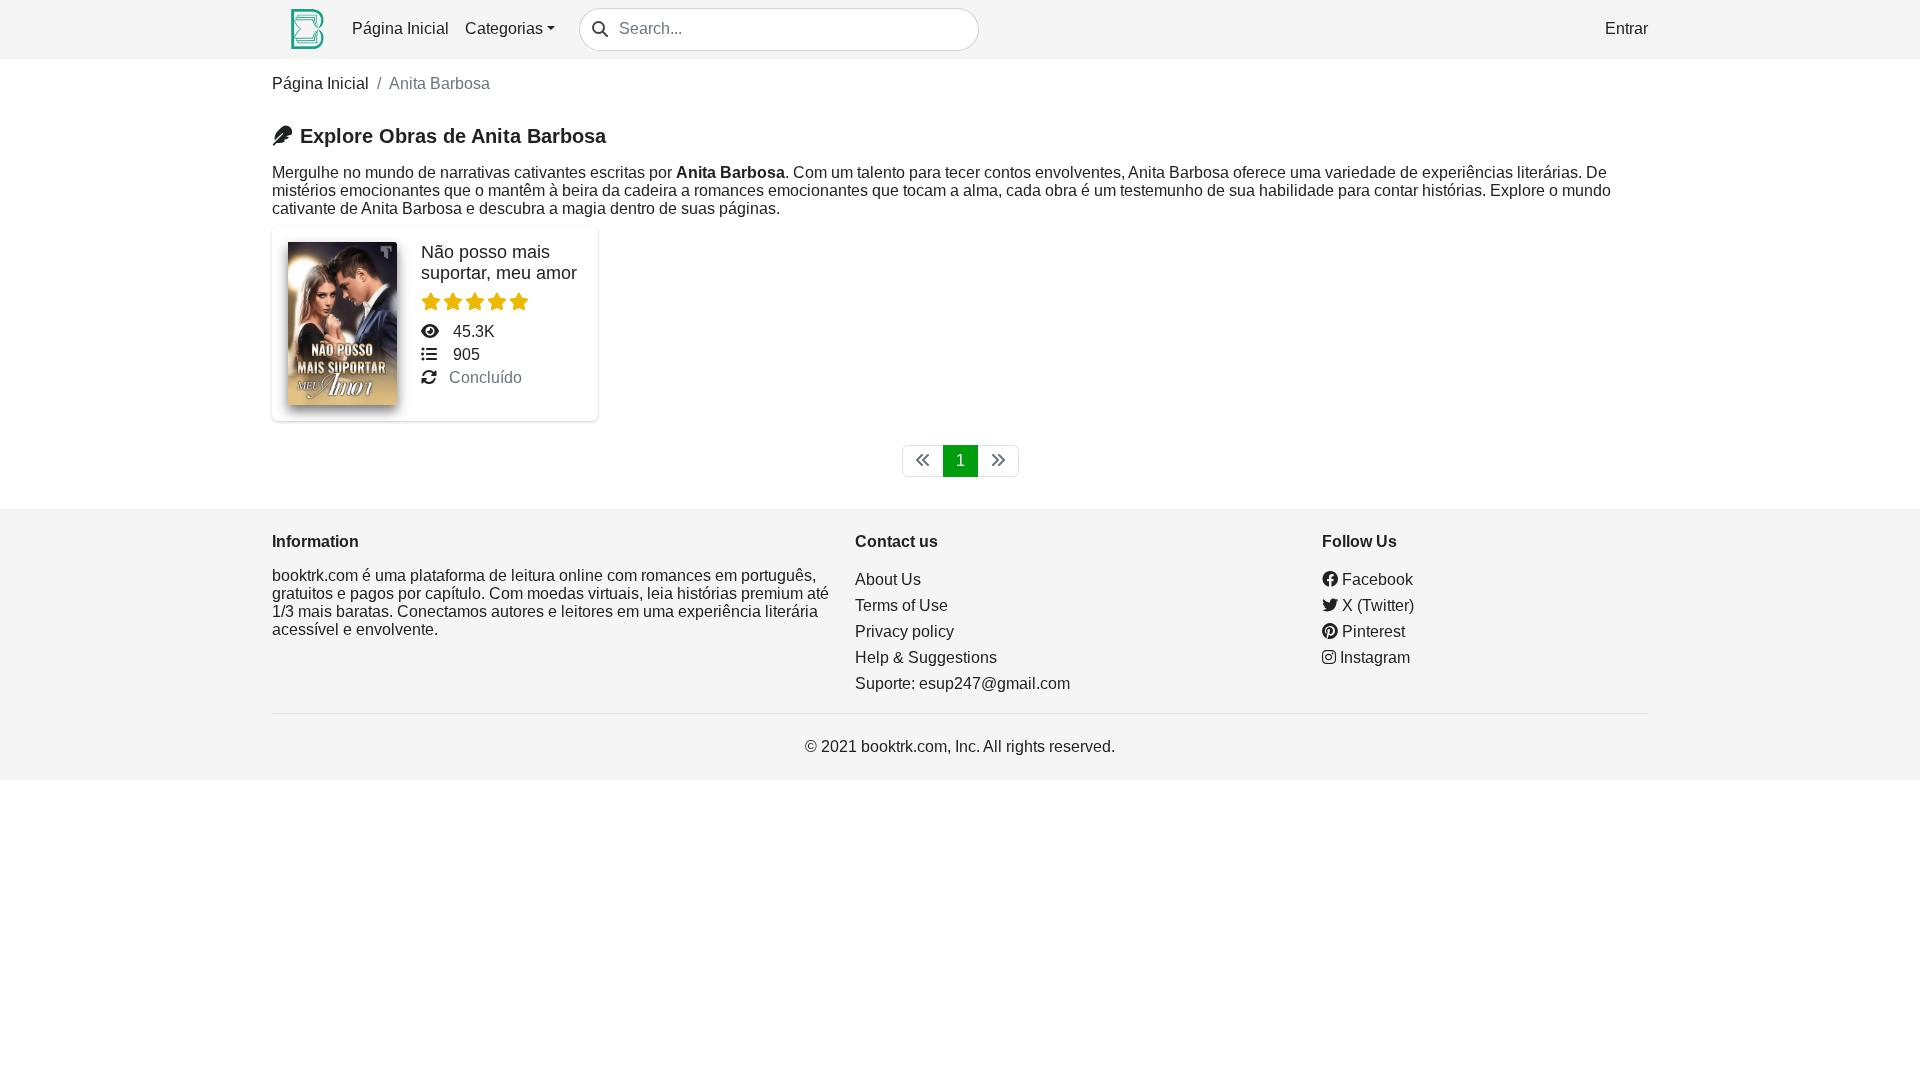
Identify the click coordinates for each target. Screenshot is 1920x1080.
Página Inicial (400, 28)
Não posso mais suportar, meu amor (499, 262)
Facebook (1375, 579)
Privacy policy (904, 631)
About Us (888, 579)
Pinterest (1371, 631)
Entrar (1626, 28)
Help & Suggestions (926, 657)
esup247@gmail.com (994, 683)
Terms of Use (901, 605)
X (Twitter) (1376, 605)
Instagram (1373, 657)
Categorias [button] (504, 28)
